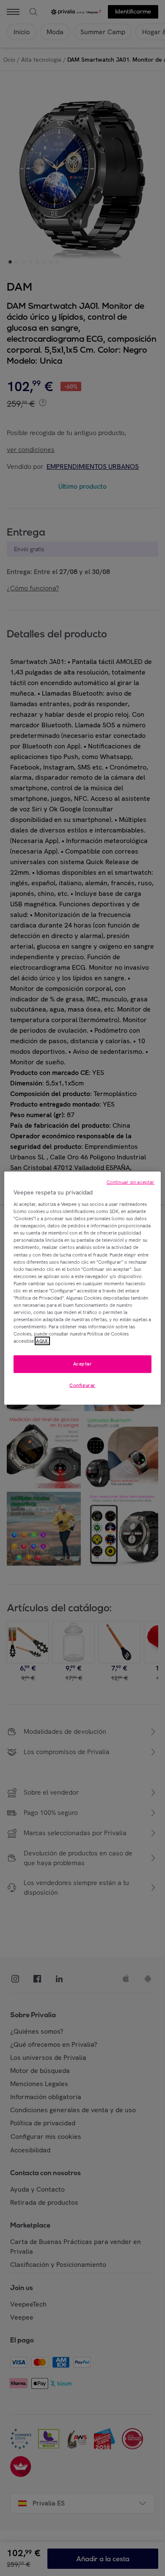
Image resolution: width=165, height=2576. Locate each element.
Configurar (82, 1385)
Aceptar (83, 1364)
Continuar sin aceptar (131, 1182)
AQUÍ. (42, 1341)
